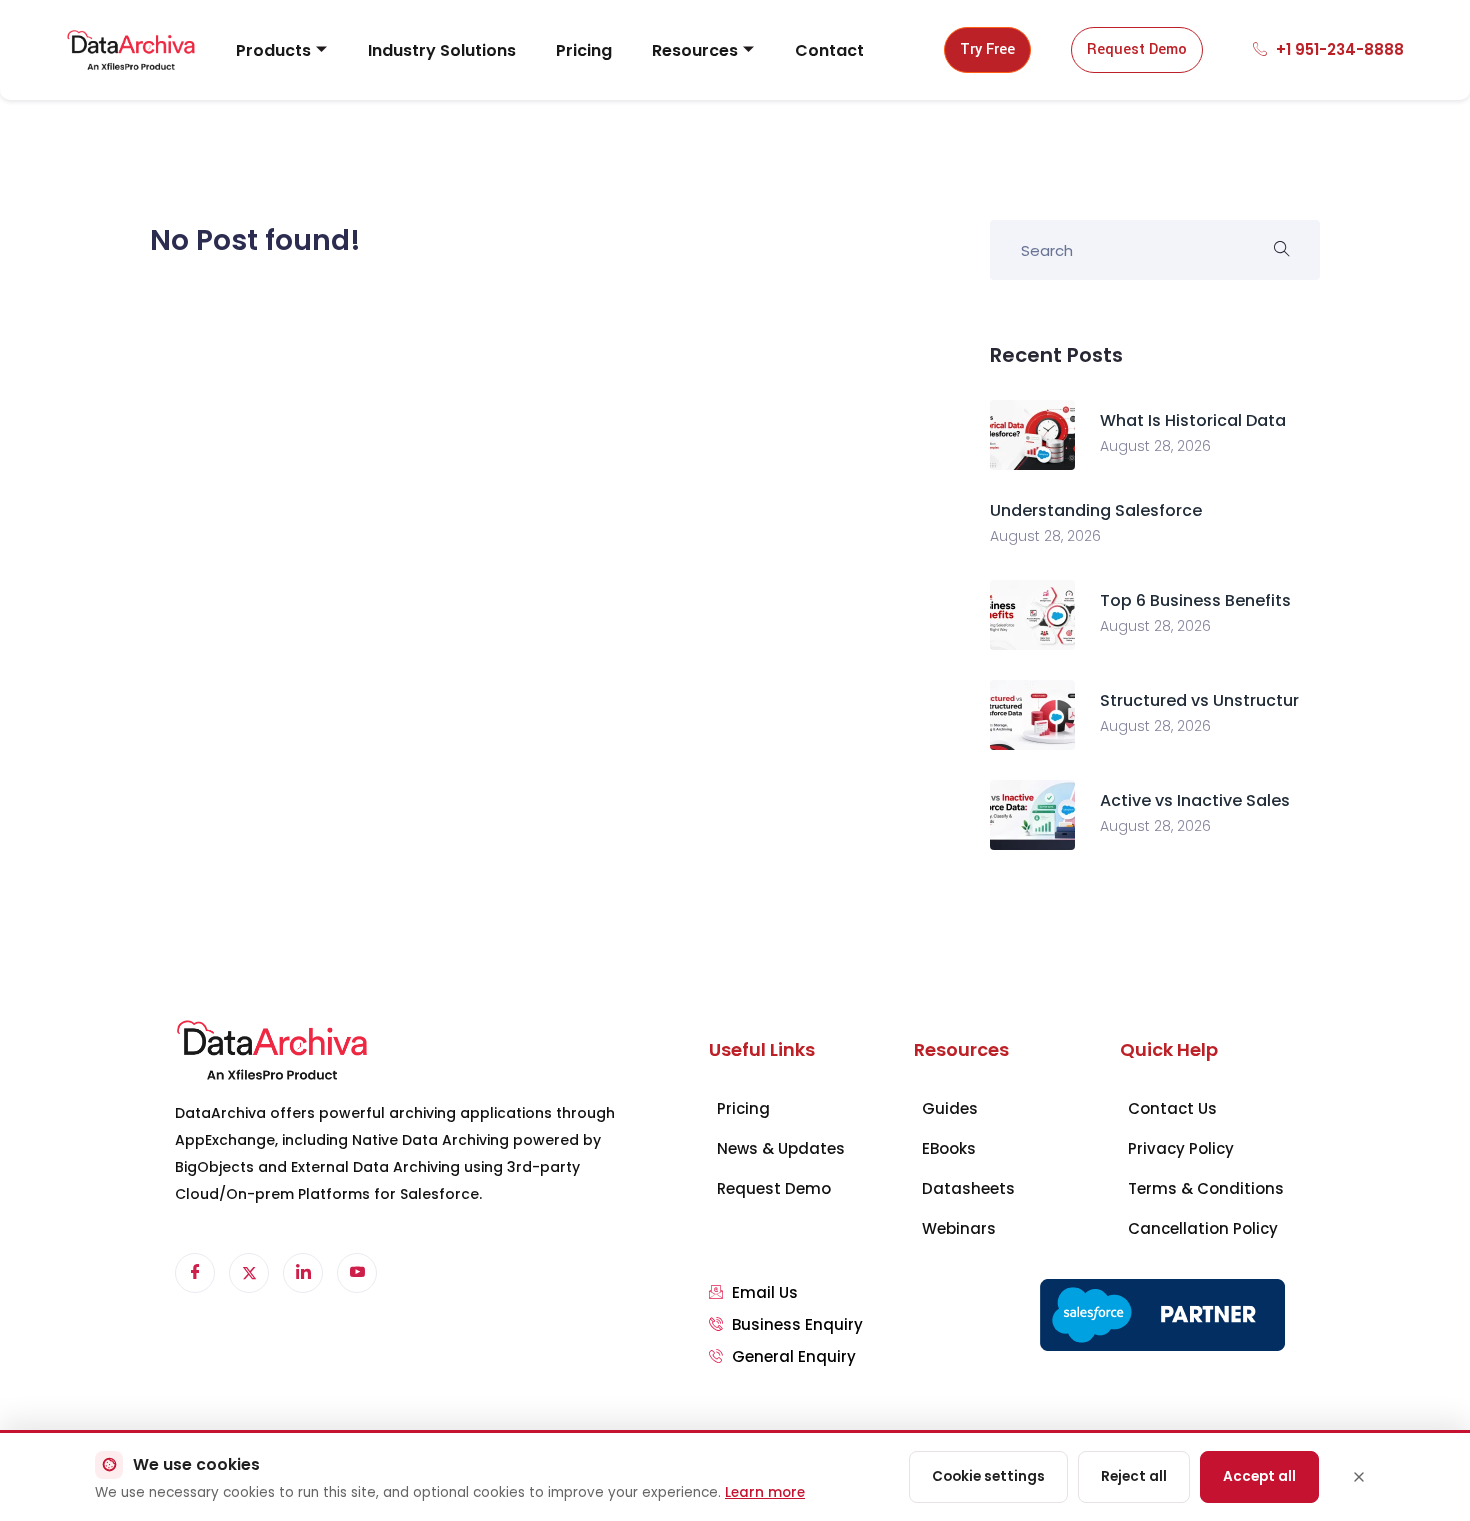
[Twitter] (249, 1273)
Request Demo (1137, 49)
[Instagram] (357, 1273)
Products (273, 50)
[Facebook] (195, 1273)
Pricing (584, 50)
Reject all (1134, 1476)
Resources (695, 50)
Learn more (765, 1492)
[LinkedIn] (303, 1273)
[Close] (1359, 1477)
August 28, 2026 (1155, 446)
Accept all (1259, 1476)
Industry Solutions (442, 50)
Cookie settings (988, 1476)
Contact (829, 50)
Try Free (987, 49)
